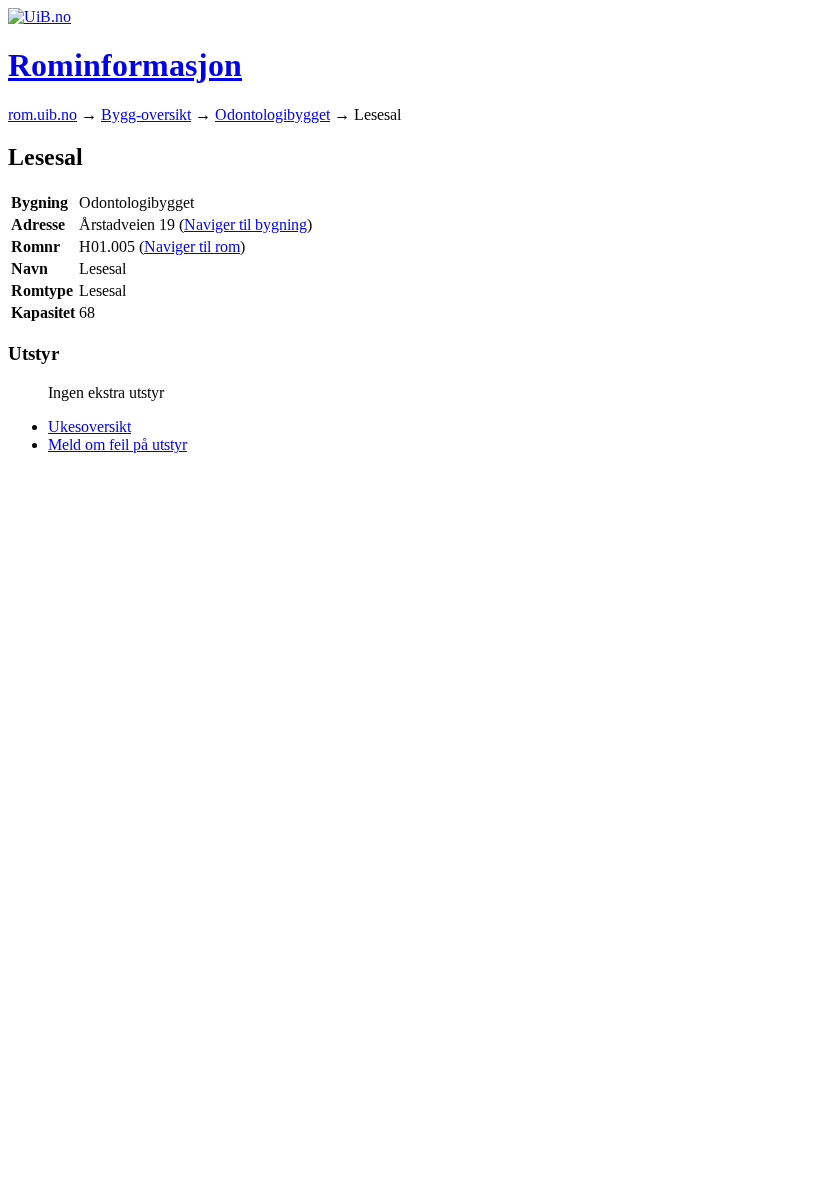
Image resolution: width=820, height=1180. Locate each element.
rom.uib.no (42, 114)
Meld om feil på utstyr (117, 444)
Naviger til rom (192, 246)
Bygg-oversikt (146, 114)
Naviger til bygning (245, 224)
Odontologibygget (272, 114)
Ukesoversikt (89, 426)
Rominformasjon (125, 65)
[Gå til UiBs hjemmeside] (39, 16)
